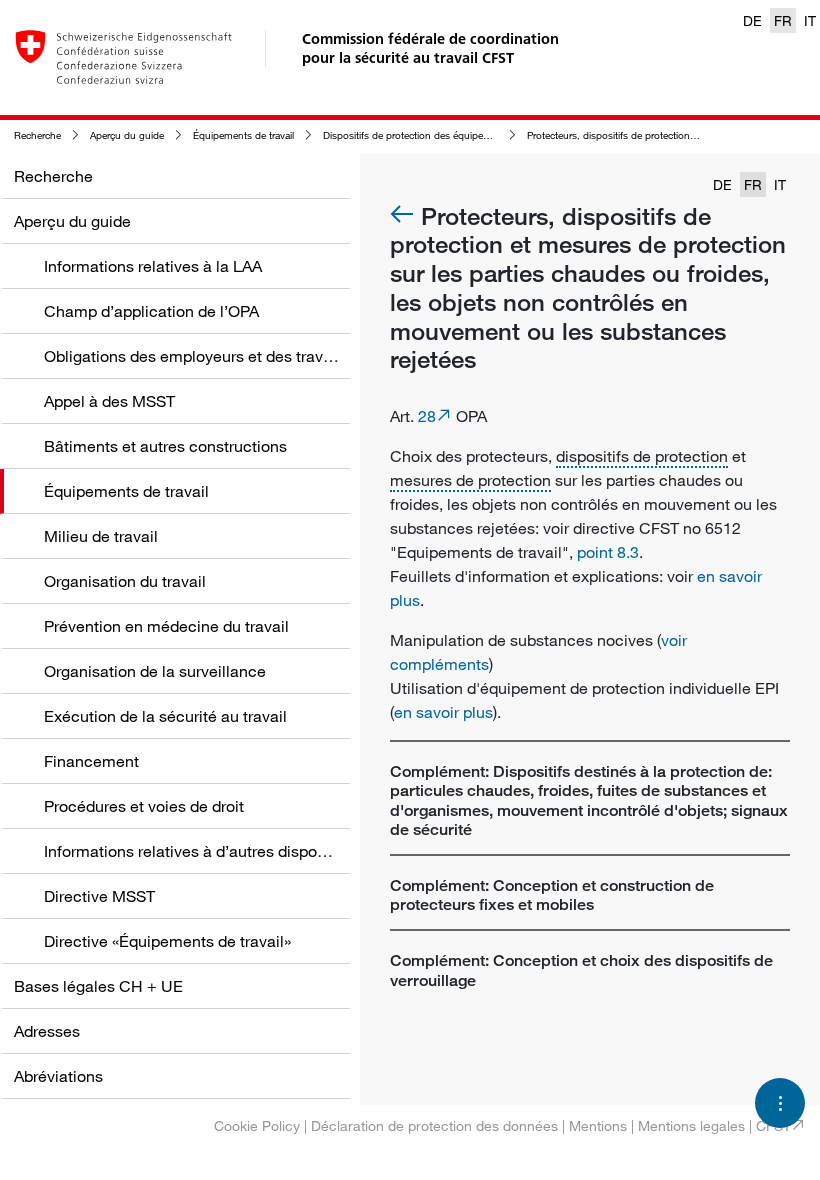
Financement (91, 761)
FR (783, 20)
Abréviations (58, 1076)
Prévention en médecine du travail (166, 626)
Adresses (47, 1031)
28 (427, 416)
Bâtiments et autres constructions (165, 446)
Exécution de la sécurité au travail (165, 716)
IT (810, 20)
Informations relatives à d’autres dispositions (204, 851)
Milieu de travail (101, 536)
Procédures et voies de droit (144, 806)
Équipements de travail (243, 135)
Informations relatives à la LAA (153, 266)
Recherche (37, 135)
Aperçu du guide (127, 135)
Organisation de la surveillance (155, 671)
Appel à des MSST (109, 401)
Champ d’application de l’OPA (151, 311)
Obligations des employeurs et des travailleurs (209, 356)
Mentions (598, 1125)
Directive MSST (99, 896)
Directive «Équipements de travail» (167, 941)
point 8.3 (608, 552)
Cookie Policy (257, 1125)
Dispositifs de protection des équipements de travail (438, 135)
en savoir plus (443, 712)
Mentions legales (691, 1125)
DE (752, 20)
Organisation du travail (125, 581)
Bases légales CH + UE (98, 986)
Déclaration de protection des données (434, 1125)
